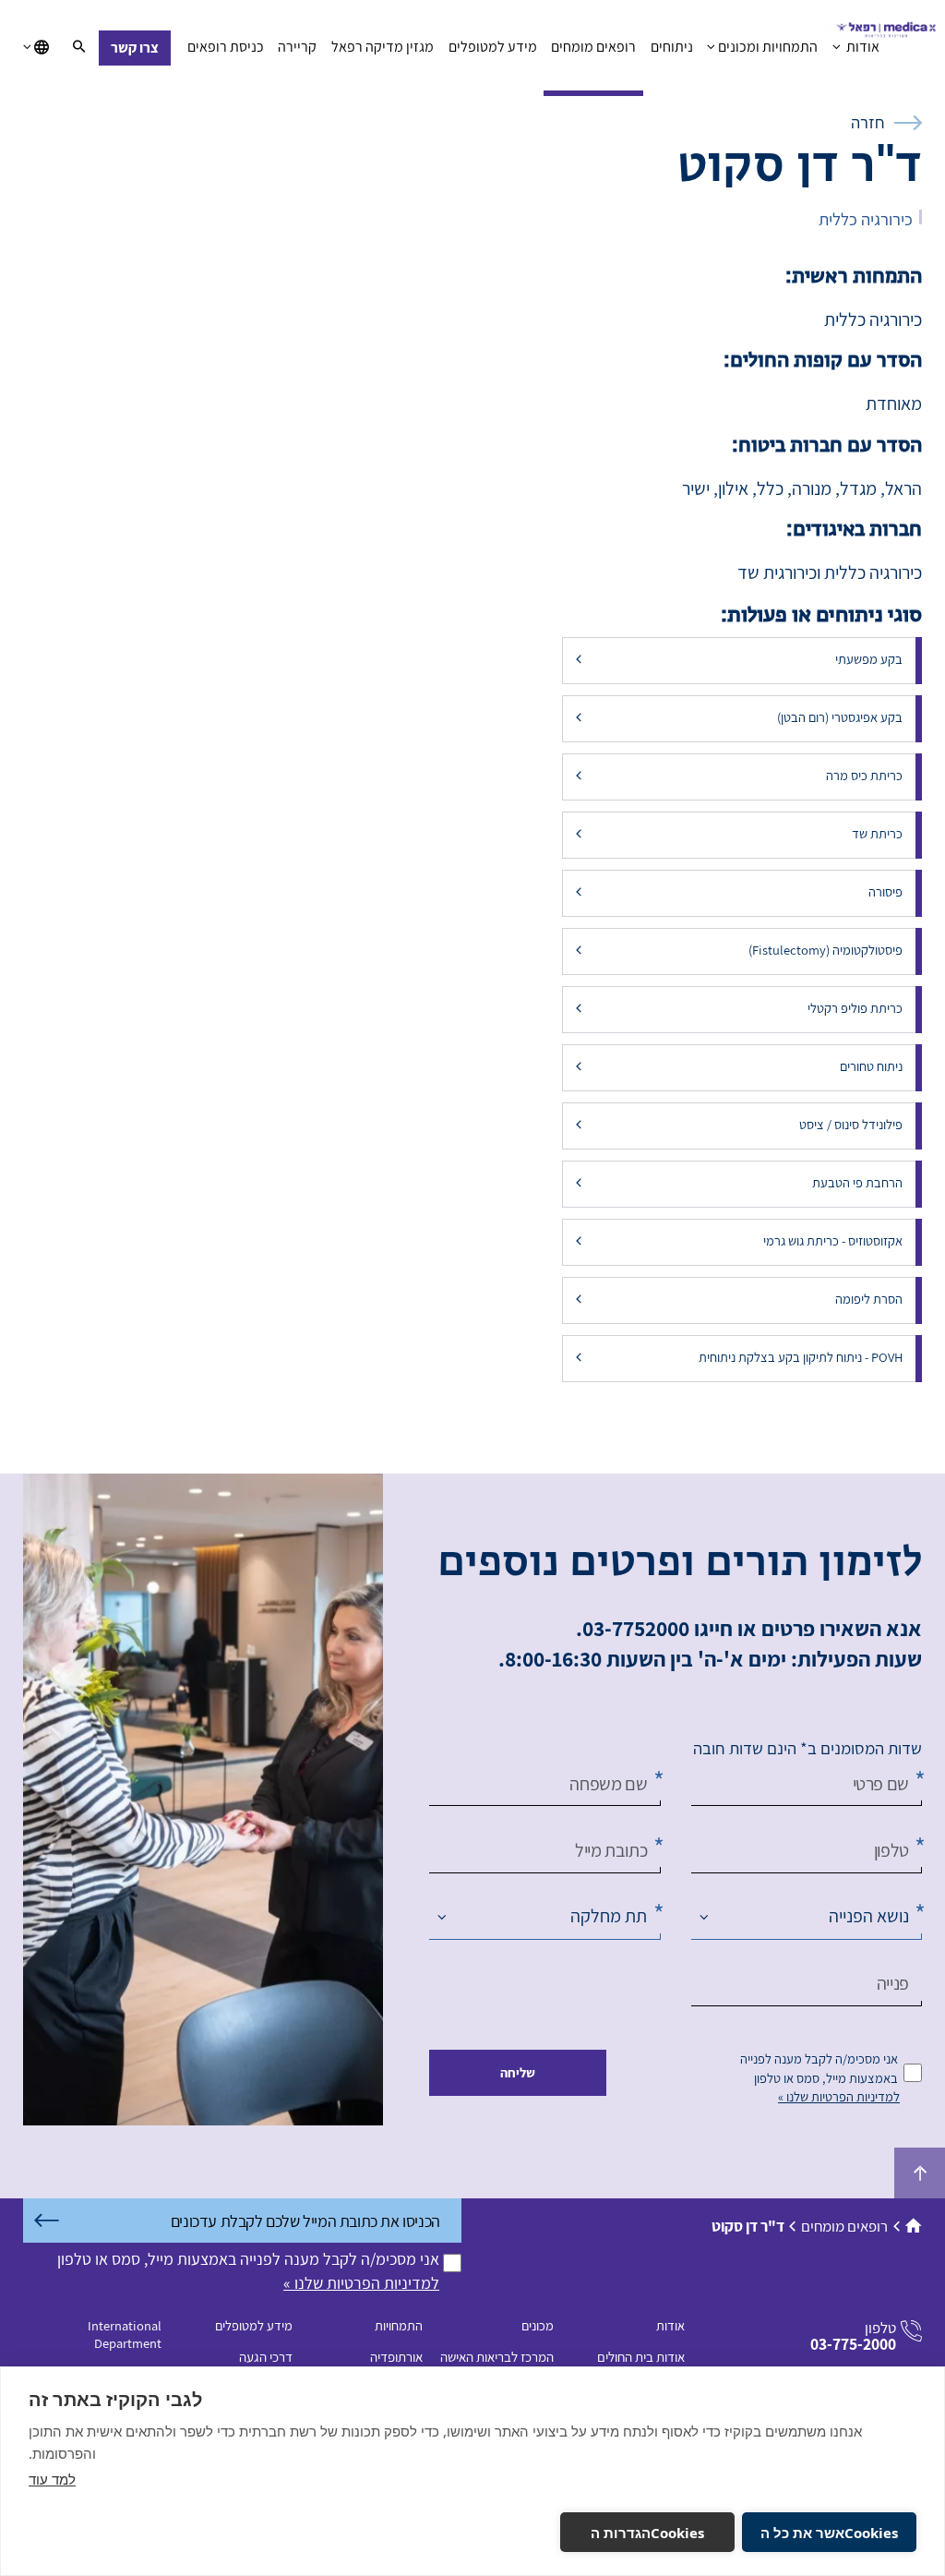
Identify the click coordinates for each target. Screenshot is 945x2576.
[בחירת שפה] (36, 48)
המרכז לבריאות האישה (497, 2357)
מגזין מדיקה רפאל (383, 47)
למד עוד (52, 2479)
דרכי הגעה (266, 2357)
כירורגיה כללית (866, 219)
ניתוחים (672, 47)
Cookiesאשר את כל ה (829, 2533)
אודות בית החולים (641, 2357)
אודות (861, 47)
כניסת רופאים (226, 47)
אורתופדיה (396, 2357)
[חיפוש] (79, 48)
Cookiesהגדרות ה (647, 2533)
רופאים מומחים (593, 47)
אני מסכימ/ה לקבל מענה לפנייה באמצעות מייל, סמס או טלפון (819, 2068)
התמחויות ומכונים (768, 47)
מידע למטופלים (493, 47)
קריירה (297, 47)
